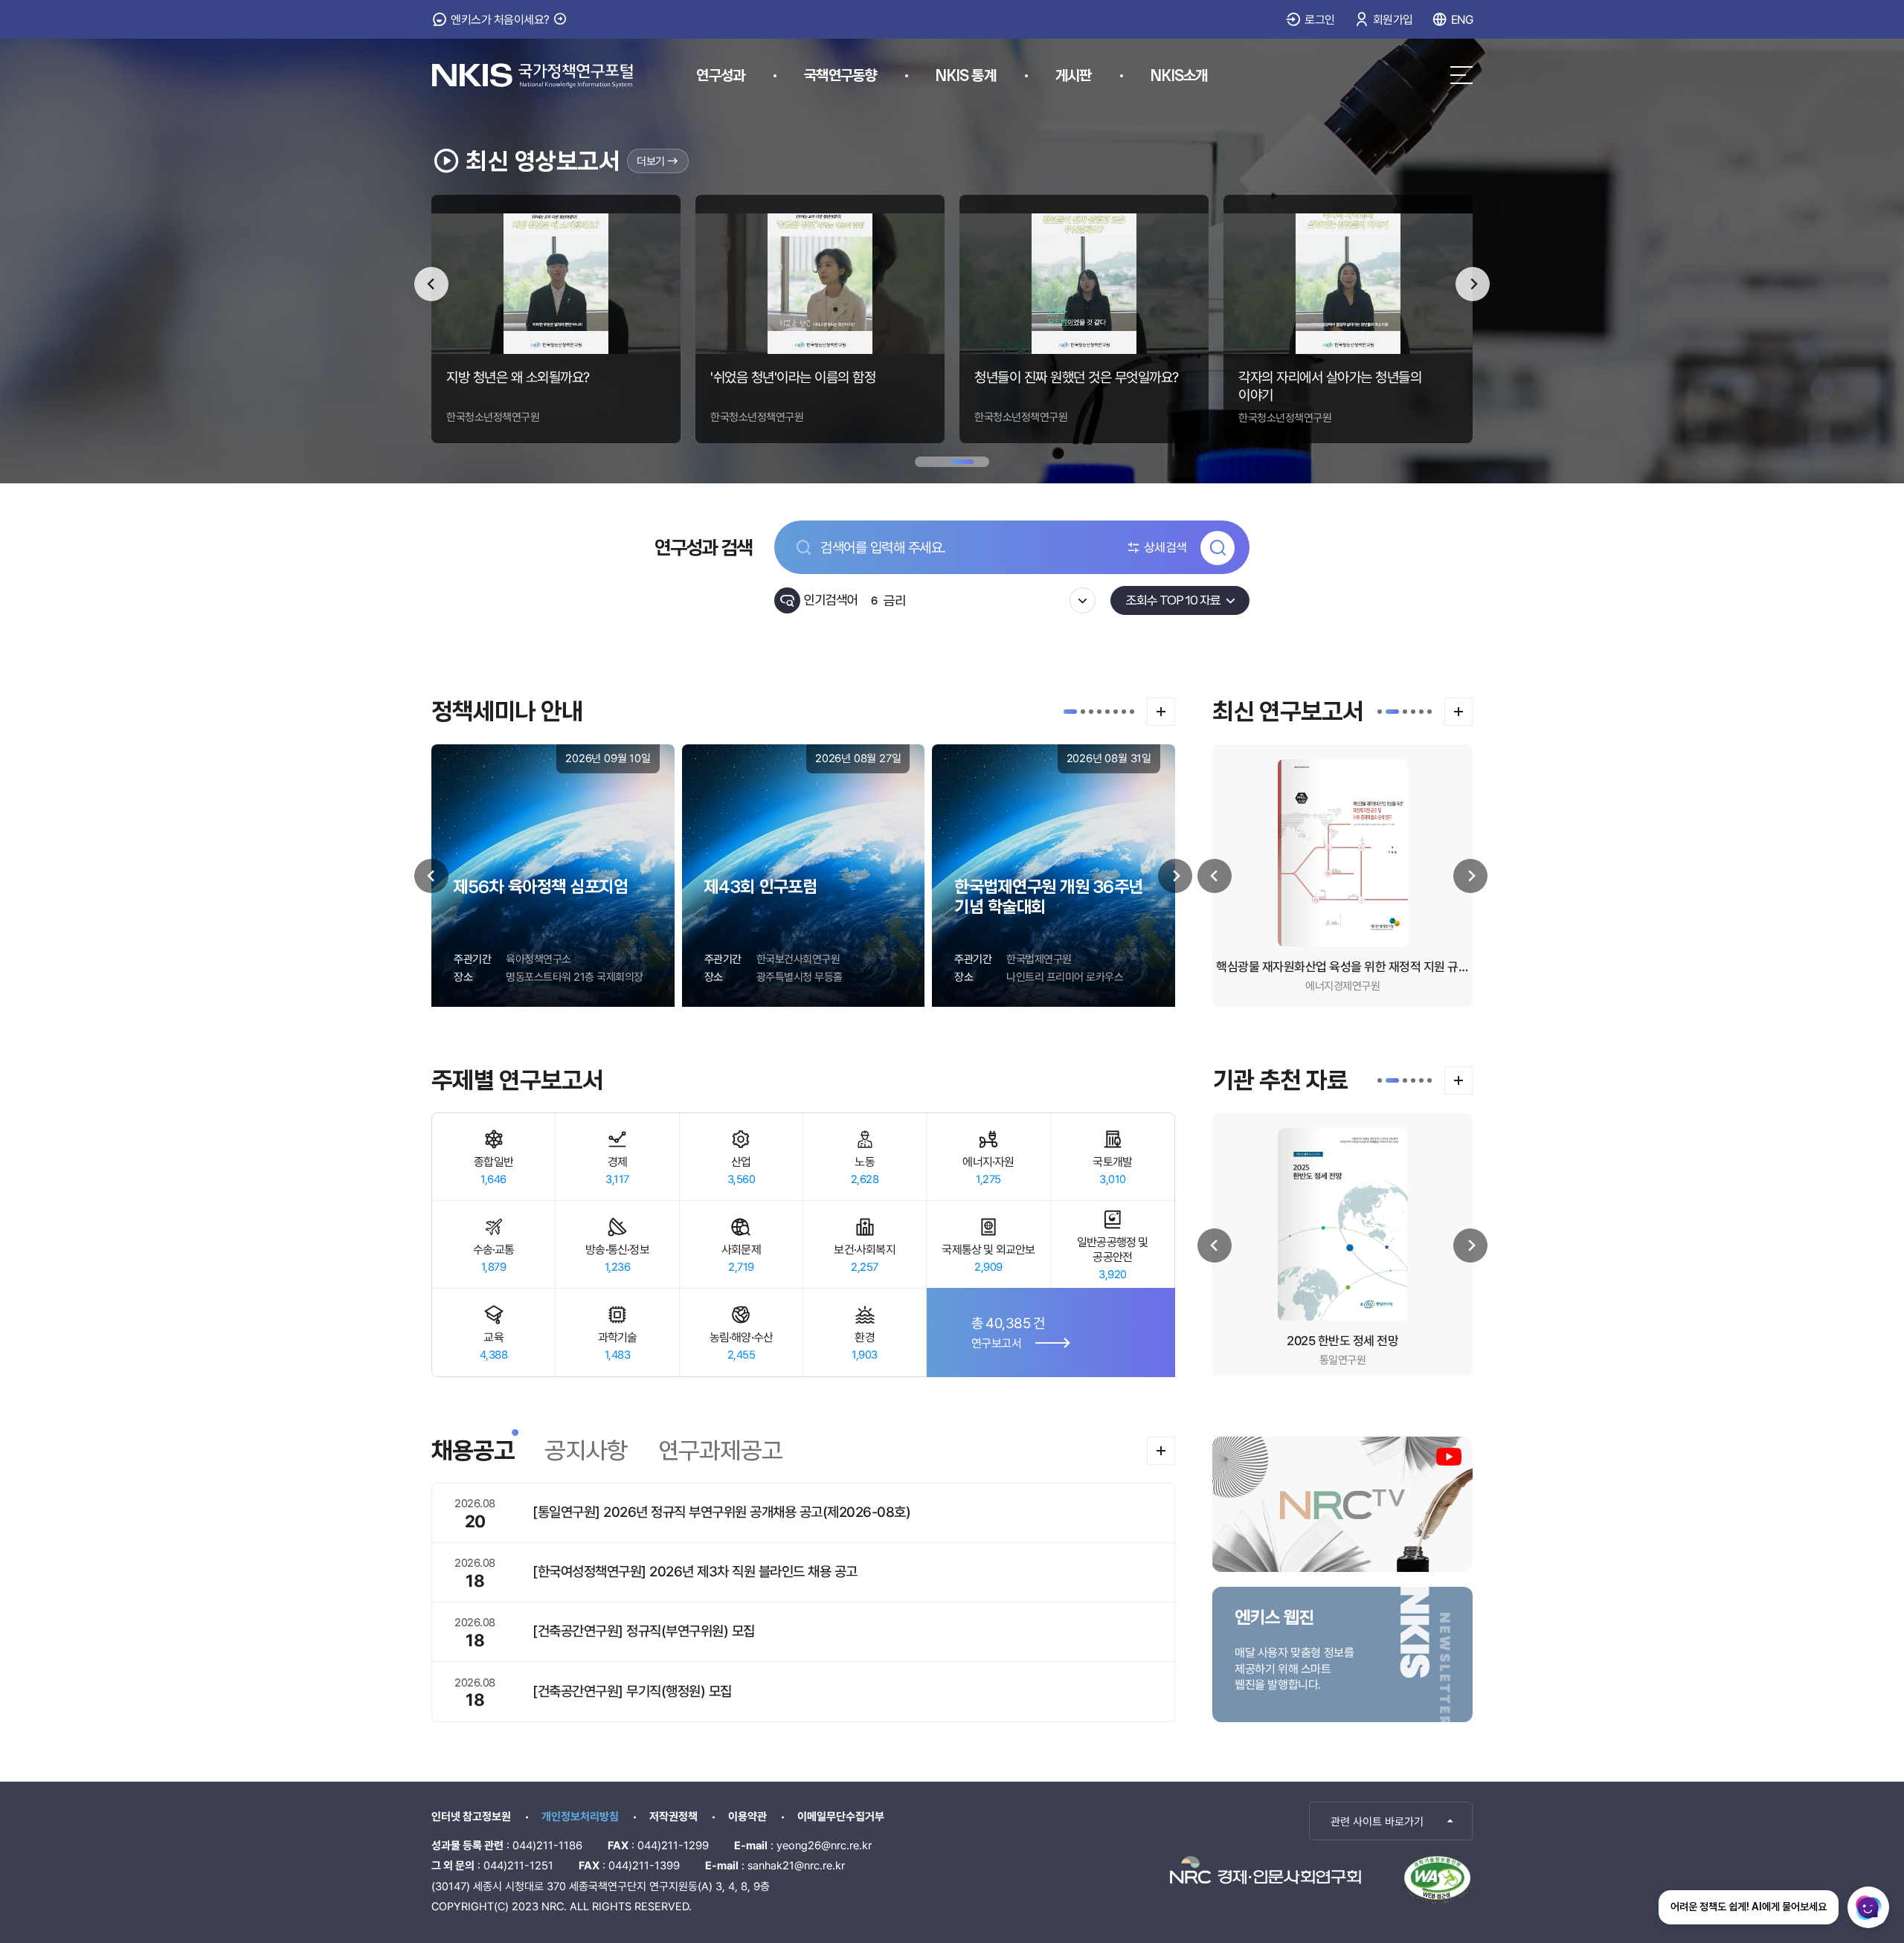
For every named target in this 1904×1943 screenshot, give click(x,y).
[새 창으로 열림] (1265, 1870)
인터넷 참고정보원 (471, 1817)
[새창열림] (1437, 1880)
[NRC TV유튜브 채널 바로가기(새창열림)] (1342, 1504)
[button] (1070, 712)
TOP (1802, 1820)
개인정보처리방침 (580, 1817)
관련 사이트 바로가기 (1377, 1822)
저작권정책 (673, 1817)
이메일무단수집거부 (841, 1817)
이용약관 (747, 1817)
